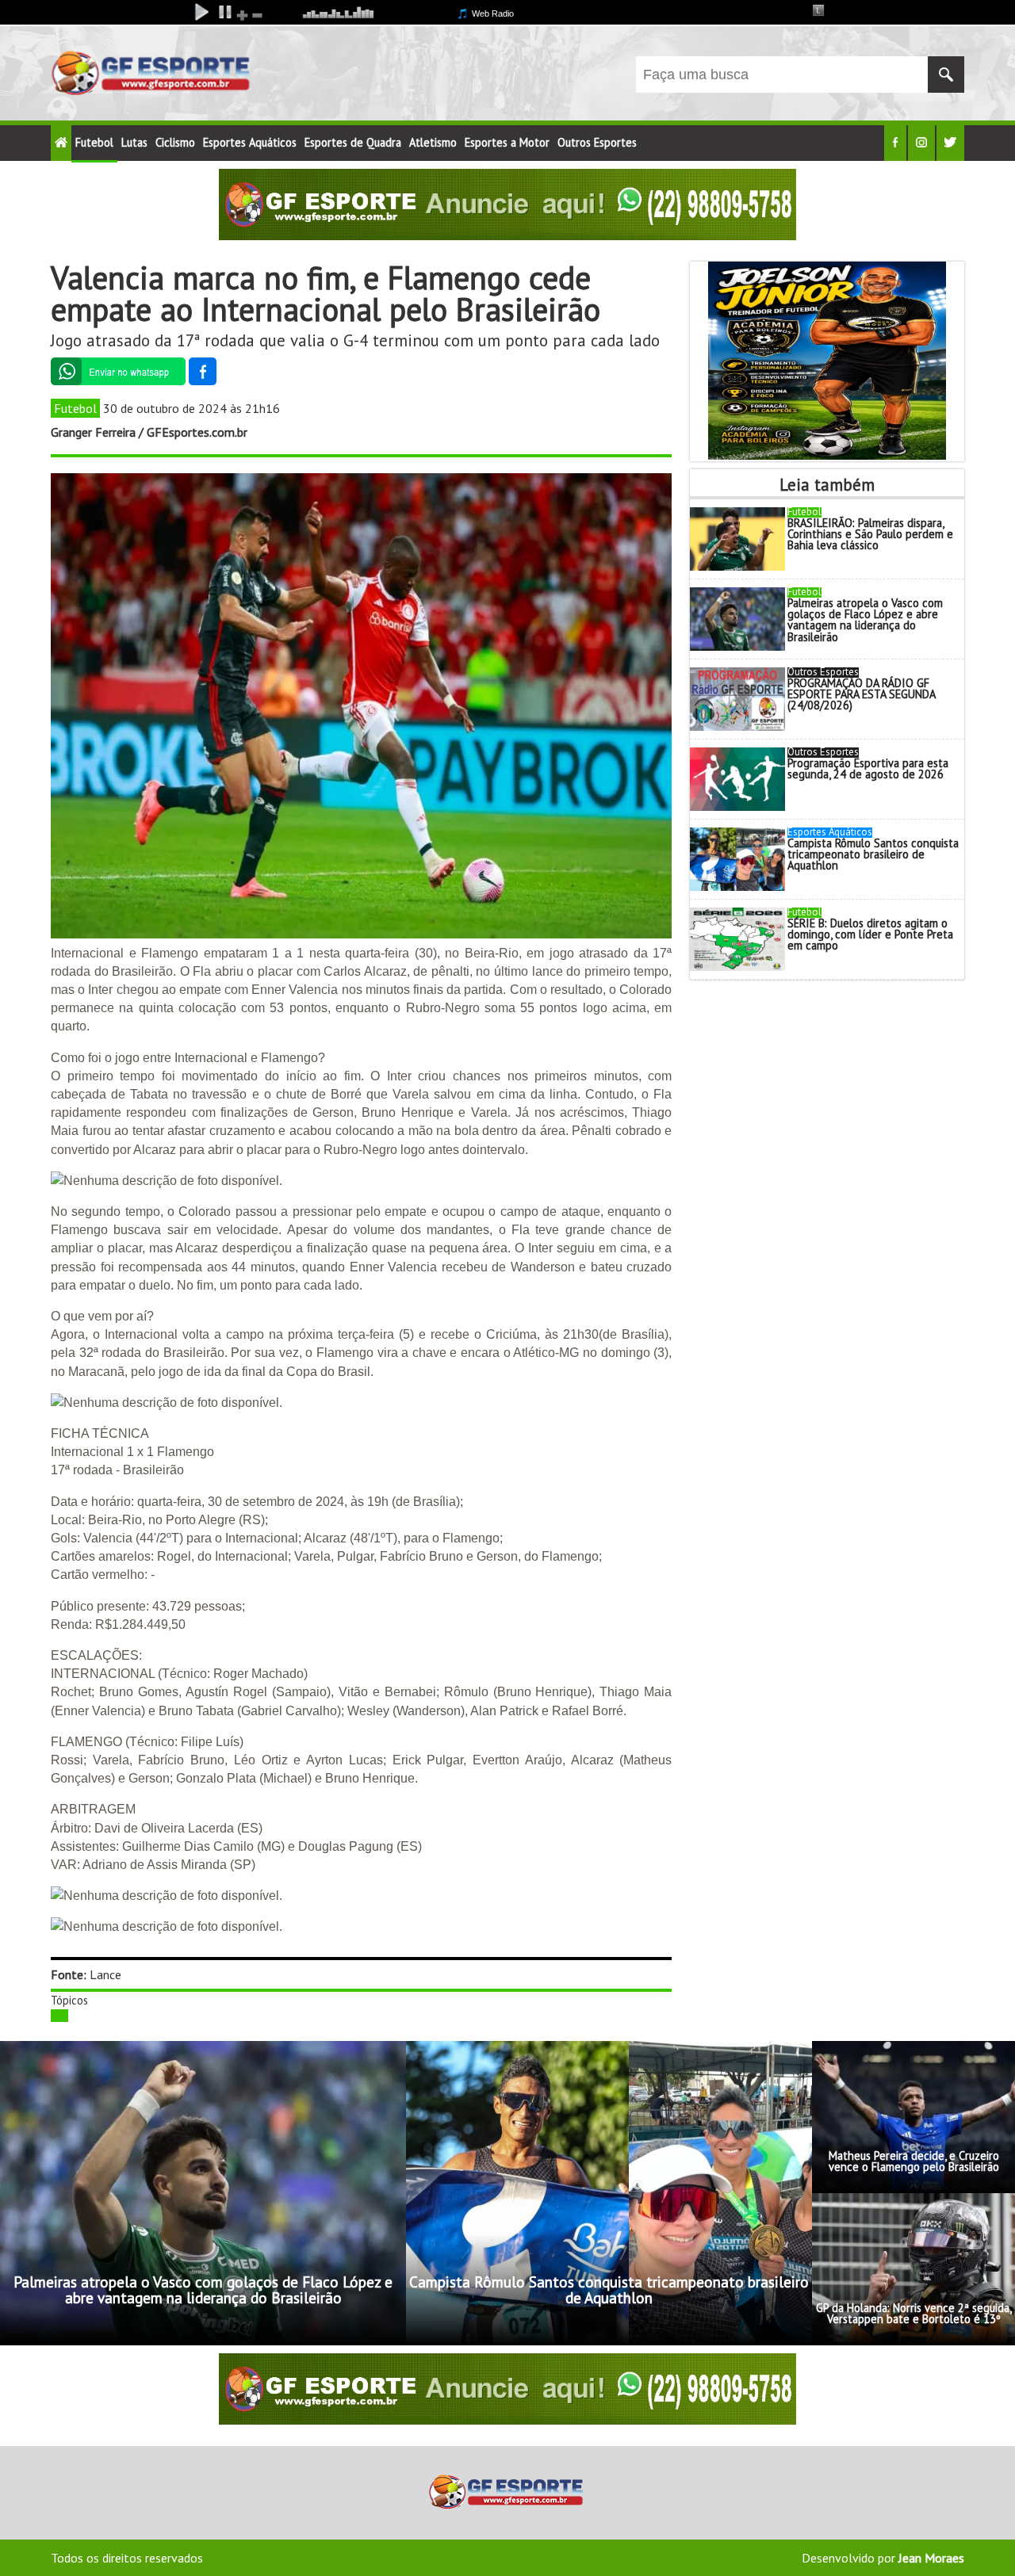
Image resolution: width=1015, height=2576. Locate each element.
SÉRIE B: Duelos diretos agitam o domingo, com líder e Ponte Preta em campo (870, 934)
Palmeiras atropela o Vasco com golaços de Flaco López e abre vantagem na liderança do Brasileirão (865, 620)
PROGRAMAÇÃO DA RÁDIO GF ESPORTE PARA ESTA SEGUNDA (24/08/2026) (861, 694)
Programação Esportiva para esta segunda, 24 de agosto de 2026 (868, 768)
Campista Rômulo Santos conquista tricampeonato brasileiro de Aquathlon (873, 854)
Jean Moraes (931, 2558)
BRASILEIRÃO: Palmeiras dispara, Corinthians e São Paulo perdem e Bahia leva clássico (870, 534)
